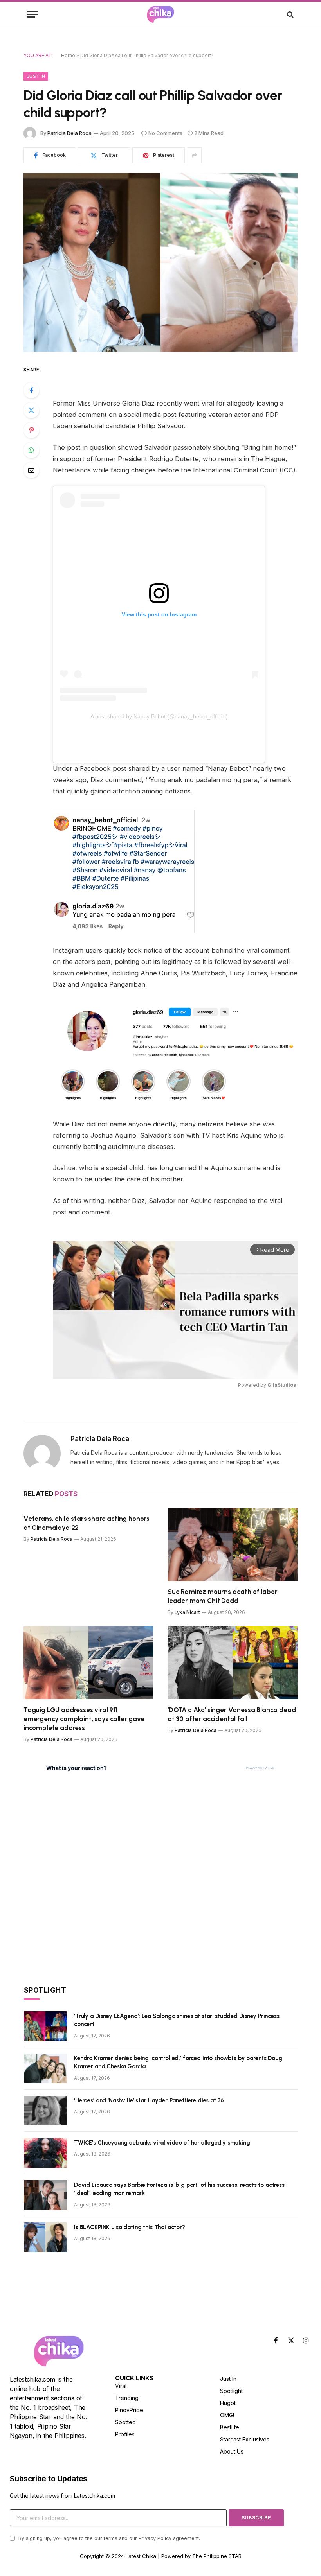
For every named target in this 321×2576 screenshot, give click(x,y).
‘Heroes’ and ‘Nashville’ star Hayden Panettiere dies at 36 (149, 2100)
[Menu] (32, 14)
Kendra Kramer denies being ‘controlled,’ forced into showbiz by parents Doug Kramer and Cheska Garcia (178, 2062)
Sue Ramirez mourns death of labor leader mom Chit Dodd (222, 1596)
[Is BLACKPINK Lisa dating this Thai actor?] (45, 2237)
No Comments (165, 133)
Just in (36, 76)
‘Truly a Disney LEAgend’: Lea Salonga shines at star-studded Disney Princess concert (177, 2020)
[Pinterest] (31, 430)
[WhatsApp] (31, 450)
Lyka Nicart (187, 1612)
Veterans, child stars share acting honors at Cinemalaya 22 (87, 1523)
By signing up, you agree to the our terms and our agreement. (108, 2538)
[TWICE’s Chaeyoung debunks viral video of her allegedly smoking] (45, 2153)
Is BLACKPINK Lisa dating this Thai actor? (130, 2227)
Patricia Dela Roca (69, 133)
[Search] (289, 14)
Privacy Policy (155, 2538)
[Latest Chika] (160, 14)
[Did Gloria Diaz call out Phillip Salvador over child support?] (160, 262)
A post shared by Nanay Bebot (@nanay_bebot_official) (159, 716)
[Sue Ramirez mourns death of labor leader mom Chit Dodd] (233, 1545)
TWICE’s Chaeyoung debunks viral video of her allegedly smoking (162, 2143)
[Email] (31, 470)
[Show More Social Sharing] (194, 155)
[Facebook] (31, 390)
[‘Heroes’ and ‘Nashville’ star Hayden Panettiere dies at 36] (45, 2111)
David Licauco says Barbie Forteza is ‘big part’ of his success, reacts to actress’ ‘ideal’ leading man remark (180, 2189)
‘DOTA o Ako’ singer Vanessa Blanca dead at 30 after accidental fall (232, 1714)
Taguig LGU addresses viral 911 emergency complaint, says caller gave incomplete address (84, 1719)
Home (68, 55)
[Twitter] (31, 410)
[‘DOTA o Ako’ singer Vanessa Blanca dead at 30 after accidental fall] (233, 1663)
